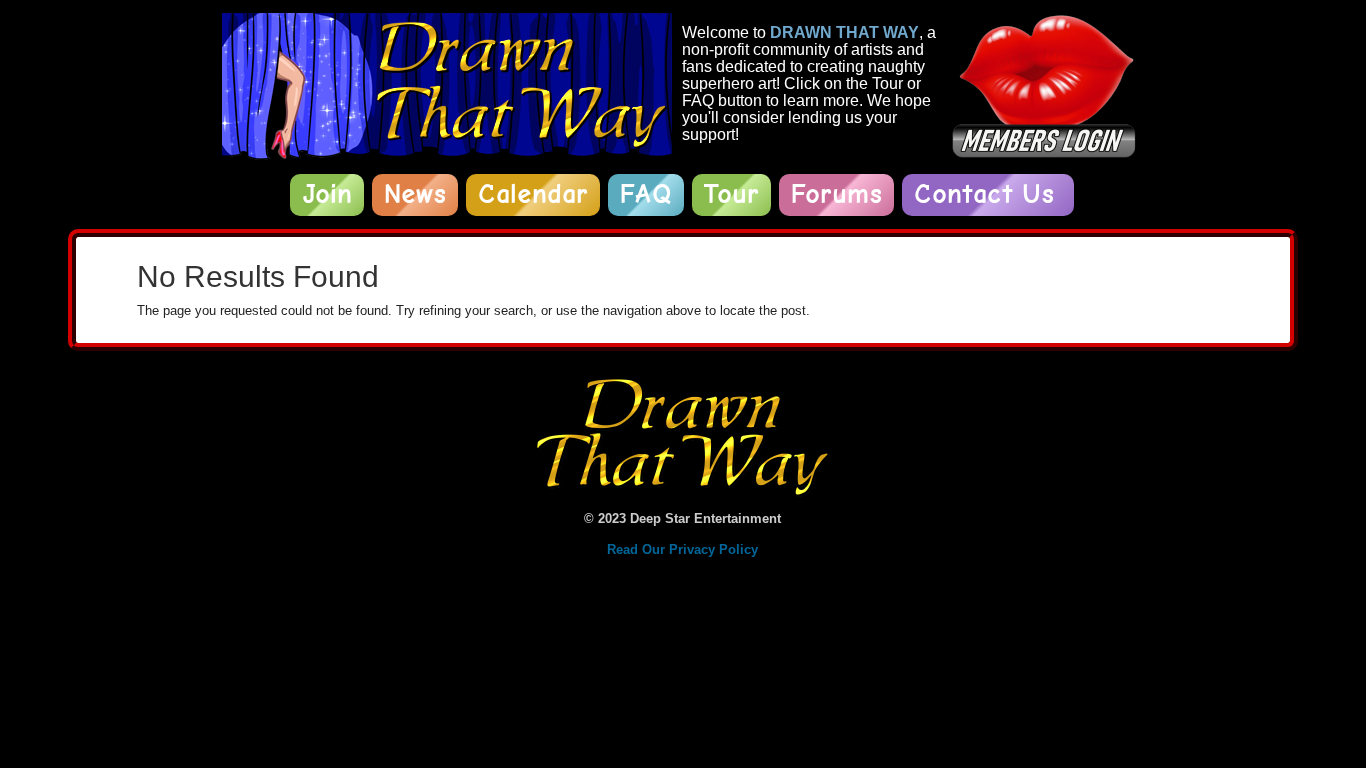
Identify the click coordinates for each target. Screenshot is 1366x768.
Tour (731, 194)
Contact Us (984, 194)
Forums (836, 194)
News (415, 194)
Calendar (533, 194)
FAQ (646, 194)
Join (327, 194)
